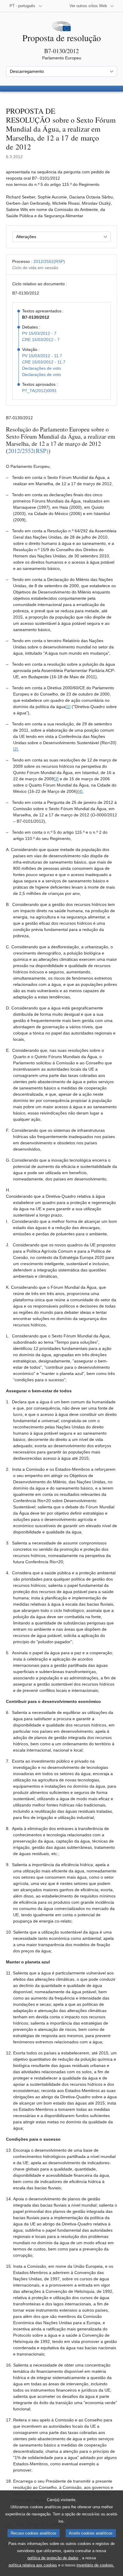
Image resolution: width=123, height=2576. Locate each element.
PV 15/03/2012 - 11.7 (42, 356)
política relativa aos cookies (33, 2565)
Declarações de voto (41, 368)
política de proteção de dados (53, 2558)
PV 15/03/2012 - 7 (39, 333)
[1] (68, 707)
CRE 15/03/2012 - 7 (41, 340)
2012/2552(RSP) (49, 261)
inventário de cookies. (95, 2565)
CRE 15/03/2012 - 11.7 (44, 362)
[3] (56, 779)
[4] (80, 791)
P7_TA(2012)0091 (39, 391)
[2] (16, 749)
